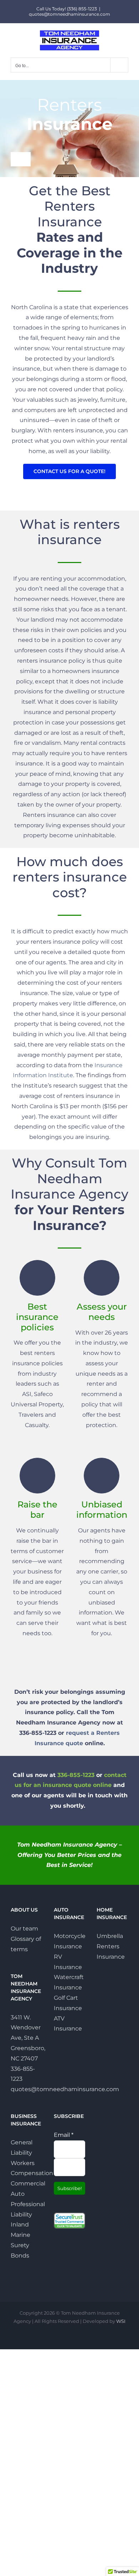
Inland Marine (20, 2230)
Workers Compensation (27, 2168)
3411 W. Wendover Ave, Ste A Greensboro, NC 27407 (28, 2038)
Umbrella (110, 1936)
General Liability (22, 2148)
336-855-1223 (76, 1775)
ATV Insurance (68, 2024)
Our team (24, 1929)
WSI (121, 2321)
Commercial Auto (27, 2189)
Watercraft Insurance (69, 1982)
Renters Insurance (111, 1952)
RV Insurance (68, 1962)
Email (64, 2135)
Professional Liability (27, 2209)
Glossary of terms (26, 1944)
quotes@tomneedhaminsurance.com (69, 14)
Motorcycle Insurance (70, 1941)
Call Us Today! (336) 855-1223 (67, 9)
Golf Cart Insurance (68, 2003)
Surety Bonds (20, 2250)
